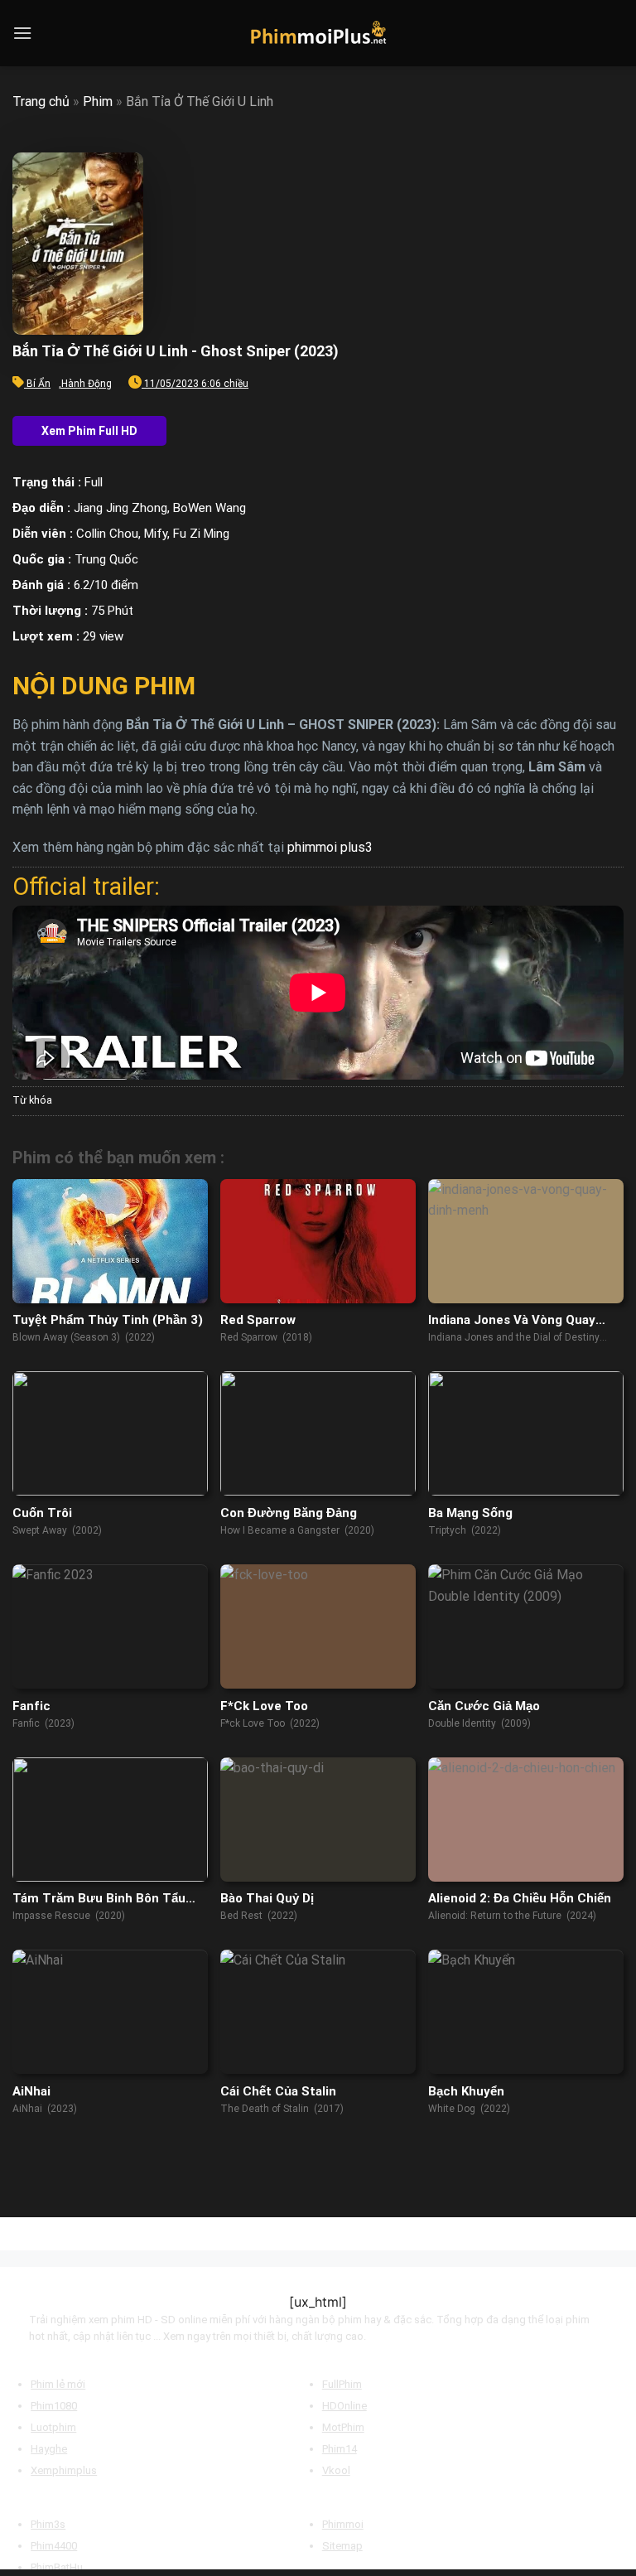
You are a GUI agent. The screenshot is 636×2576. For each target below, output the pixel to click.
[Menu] (22, 33)
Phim (98, 101)
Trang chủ (41, 101)
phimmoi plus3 (330, 847)
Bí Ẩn (39, 384)
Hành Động (87, 384)
